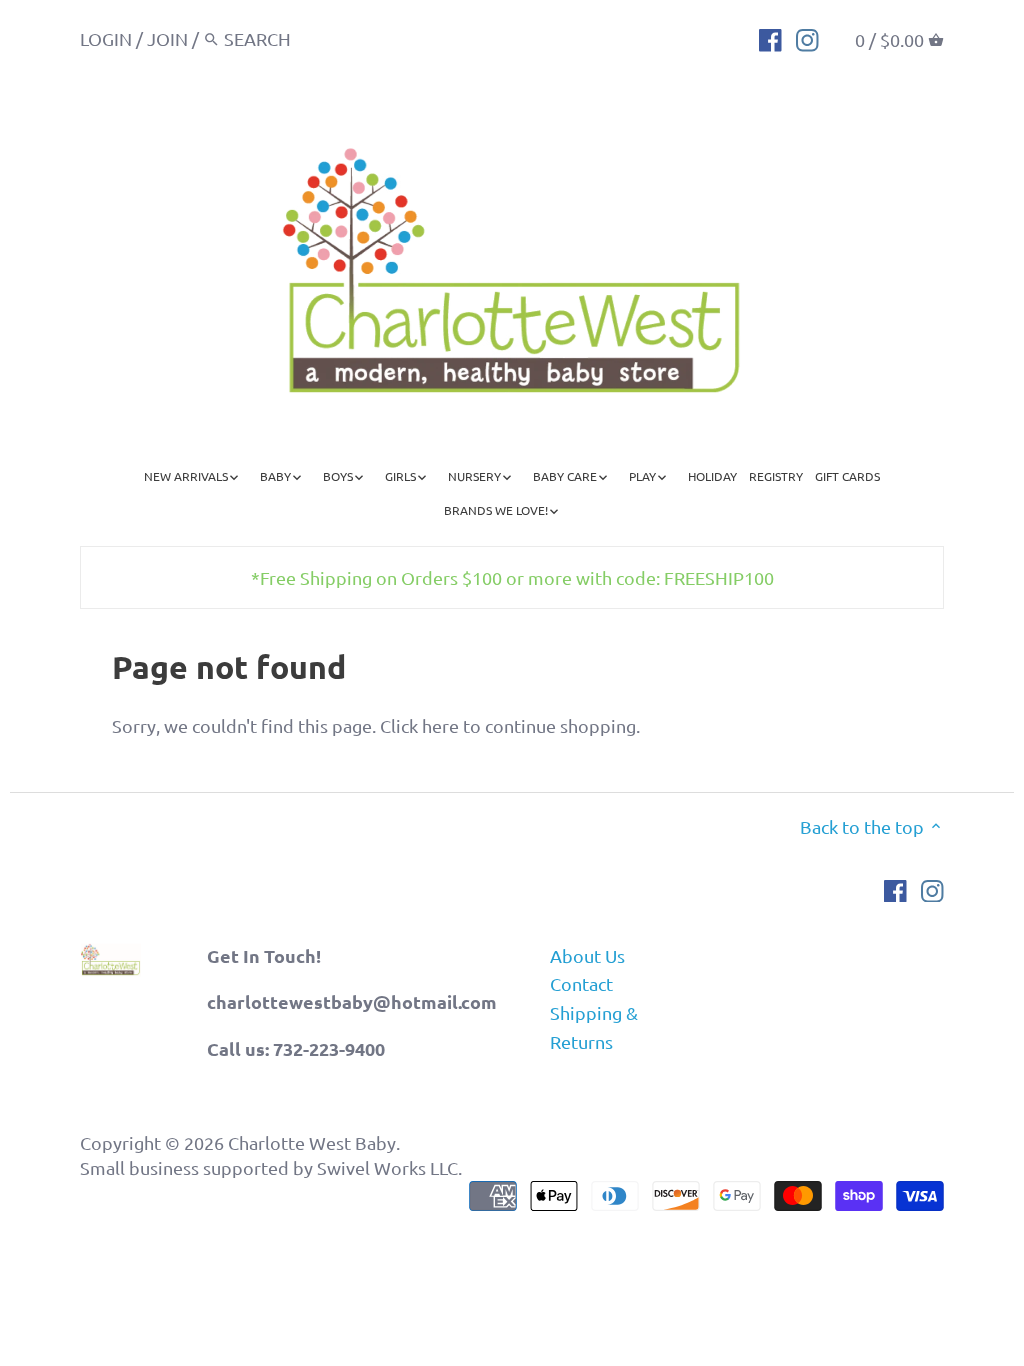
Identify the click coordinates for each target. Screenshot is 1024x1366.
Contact (581, 983)
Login (106, 38)
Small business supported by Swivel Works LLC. (271, 1167)
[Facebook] (770, 38)
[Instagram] (807, 38)
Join (167, 38)
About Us (587, 955)
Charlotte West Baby (312, 1142)
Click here (419, 725)
